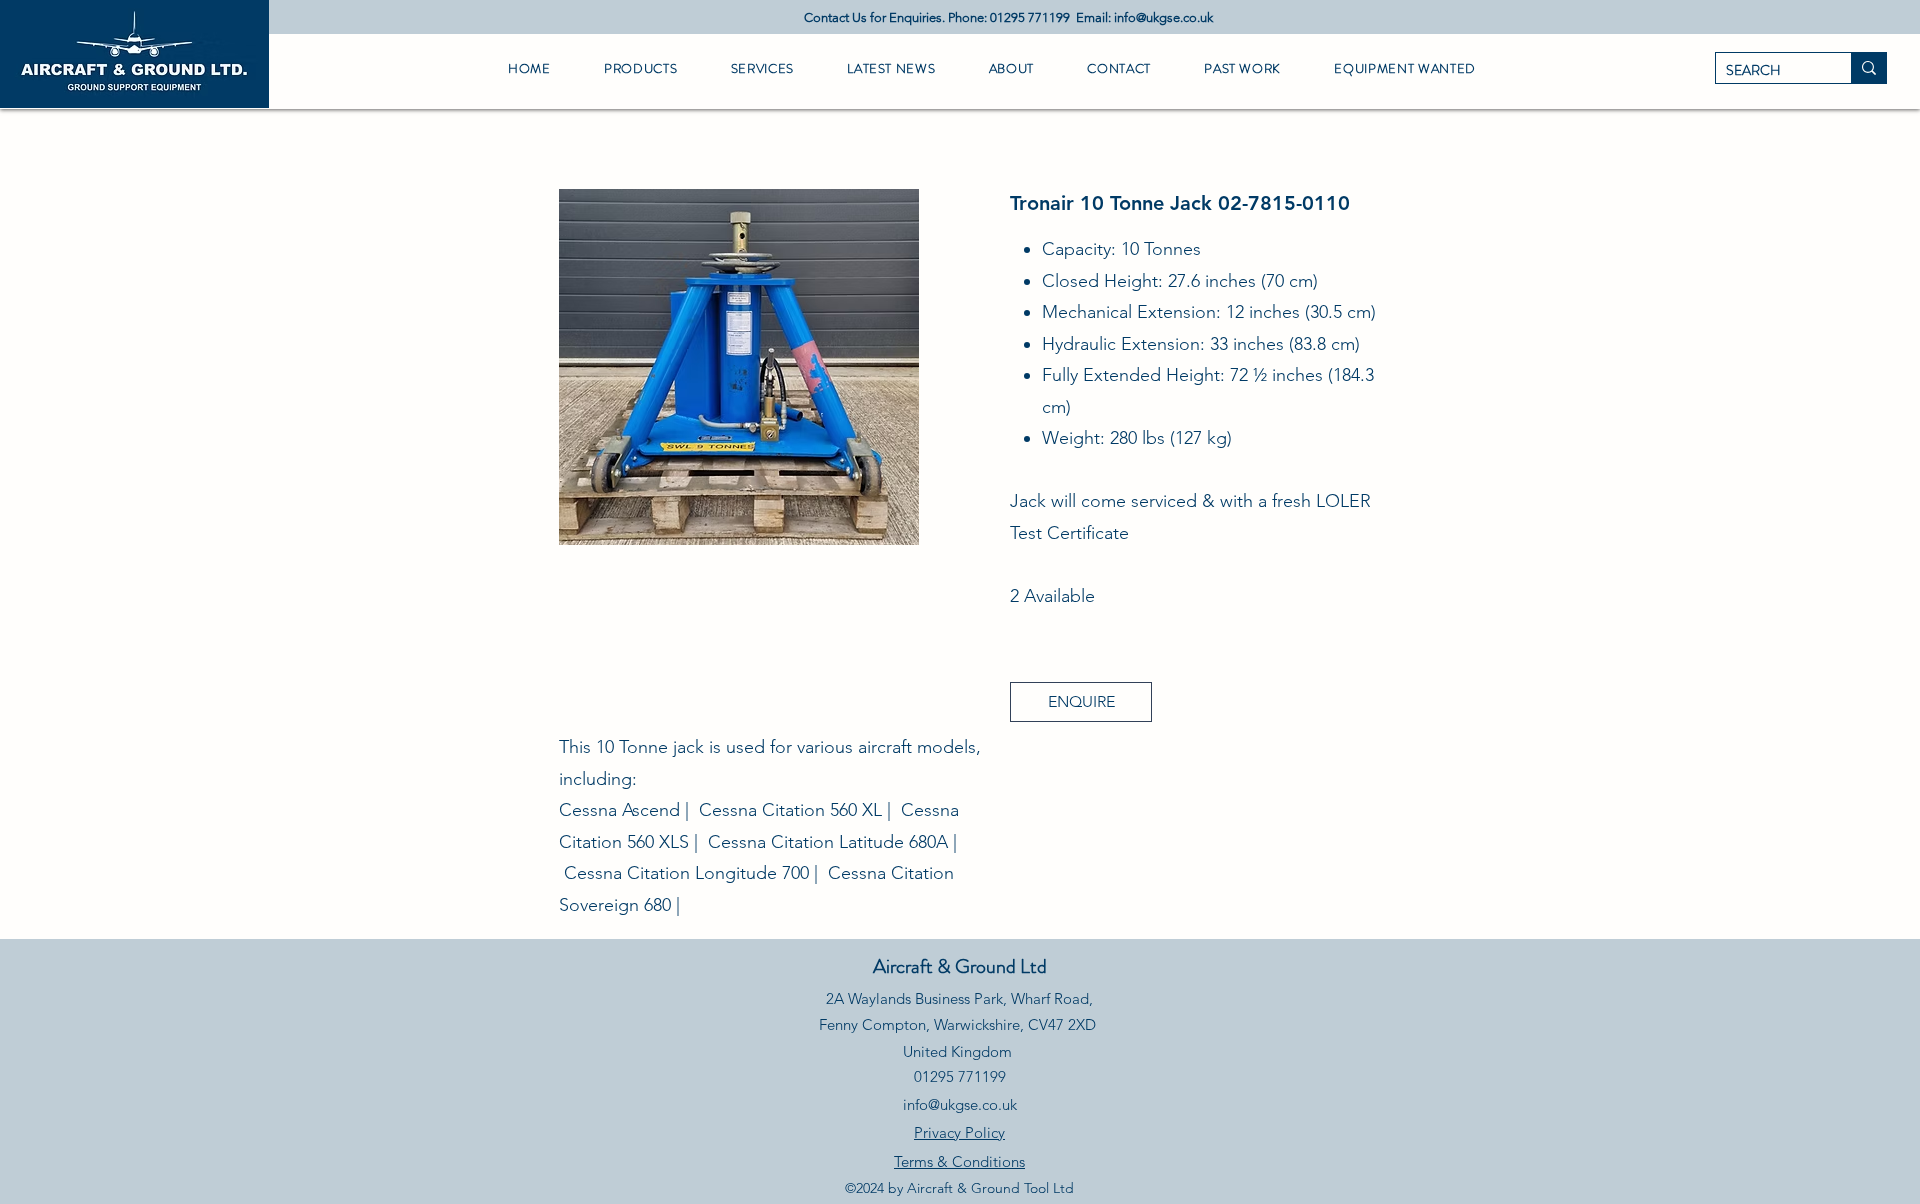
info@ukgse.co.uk (1163, 17)
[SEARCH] (1868, 68)
